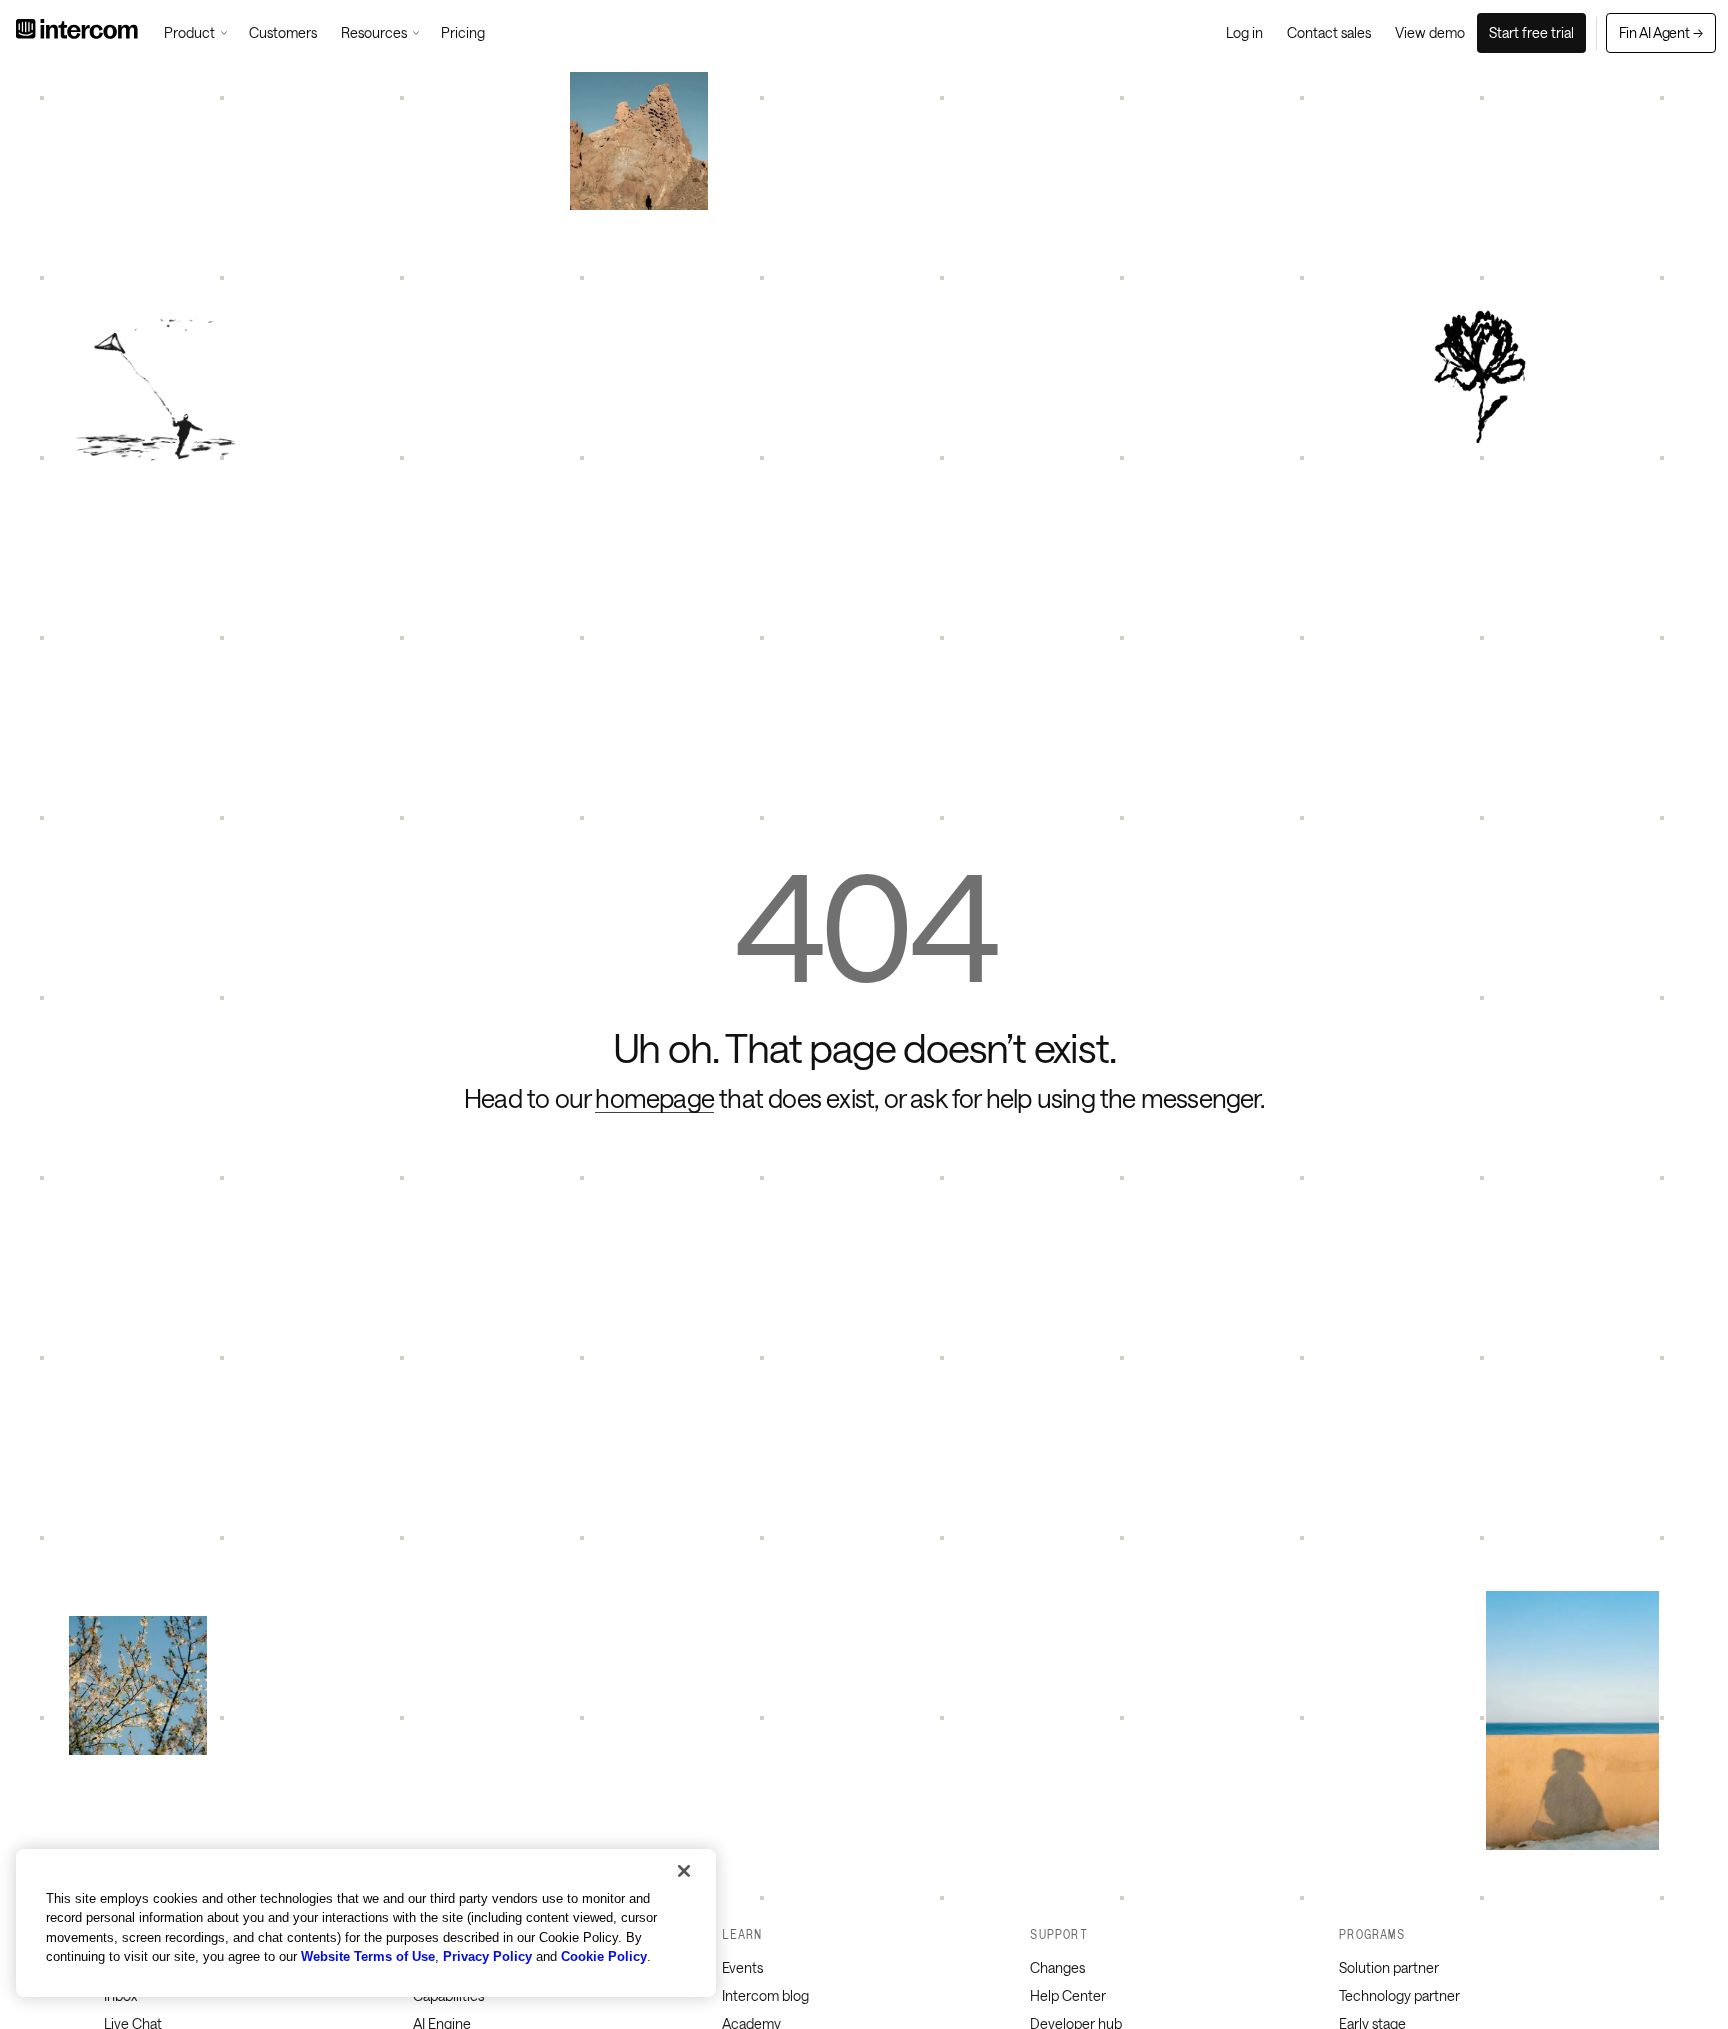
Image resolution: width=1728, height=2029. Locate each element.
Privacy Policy (487, 1956)
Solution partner (1389, 1967)
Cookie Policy (604, 1956)
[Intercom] (77, 33)
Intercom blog (765, 1995)
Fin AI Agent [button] (1661, 32)
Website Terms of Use (368, 1956)
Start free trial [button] (1531, 32)
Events (742, 1967)
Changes (1057, 1967)
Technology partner (1399, 1995)
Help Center (1068, 1995)
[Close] (684, 1871)
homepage (654, 1098)
